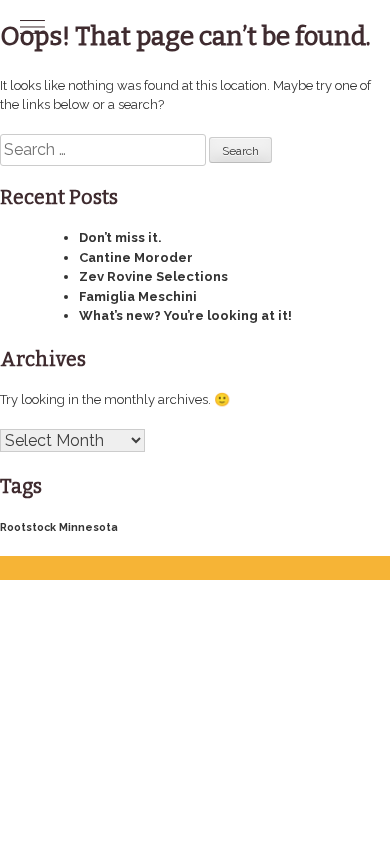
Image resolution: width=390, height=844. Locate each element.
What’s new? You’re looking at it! (185, 315)
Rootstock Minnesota (59, 527)
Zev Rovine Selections (153, 276)
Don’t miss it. (120, 237)
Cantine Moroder (136, 257)
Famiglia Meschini (138, 296)
